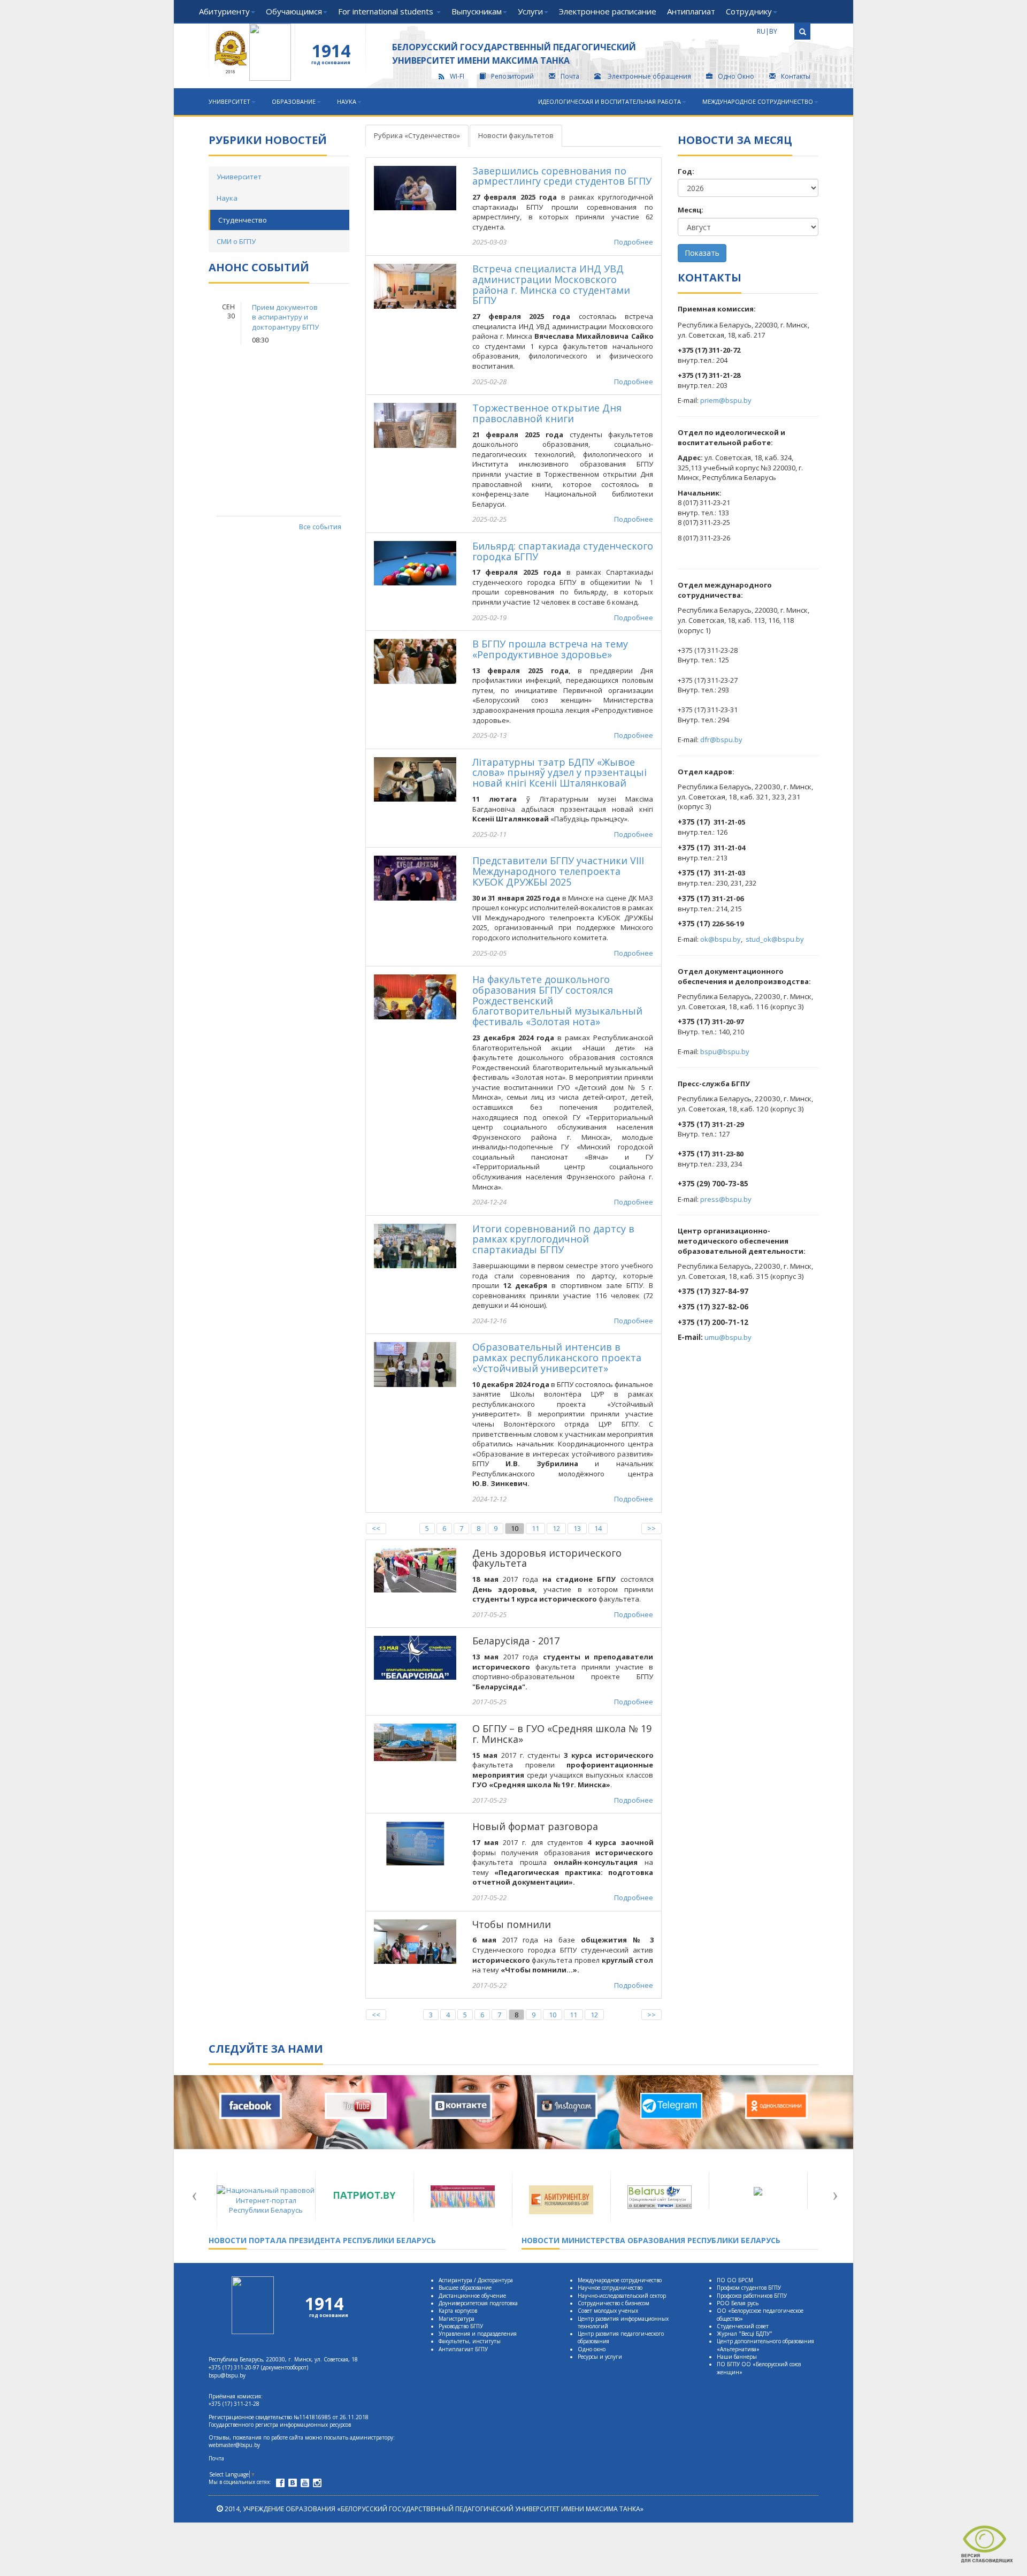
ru (761, 31)
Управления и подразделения (478, 2334)
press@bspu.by (726, 1199)
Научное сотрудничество (610, 2288)
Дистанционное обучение (472, 2296)
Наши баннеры (737, 2357)
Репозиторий (512, 76)
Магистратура (457, 2319)
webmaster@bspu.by (234, 2445)
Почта (570, 76)
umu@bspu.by (728, 1337)
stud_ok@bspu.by (775, 939)
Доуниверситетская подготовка (478, 2303)
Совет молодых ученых (608, 2311)
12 (556, 1528)
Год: (686, 171)
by (773, 31)
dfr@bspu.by (721, 740)
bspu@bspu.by (725, 1051)
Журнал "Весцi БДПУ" (745, 2334)
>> (652, 1528)
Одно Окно (736, 76)
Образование (294, 101)
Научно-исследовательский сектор (622, 2296)
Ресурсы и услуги (600, 2357)
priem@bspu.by (726, 400)
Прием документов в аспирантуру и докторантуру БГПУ (285, 317)
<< (376, 1528)
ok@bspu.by (721, 939)
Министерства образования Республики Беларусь (651, 2240)
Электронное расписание (608, 11)
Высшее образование (465, 2288)
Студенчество (243, 220)
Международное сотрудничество (758, 101)
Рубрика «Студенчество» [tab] (417, 135)
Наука (347, 101)
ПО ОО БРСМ (735, 2280)
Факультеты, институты (470, 2341)
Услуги (530, 11)
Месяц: (691, 210)
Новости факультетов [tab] (516, 135)
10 (515, 1528)
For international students (387, 11)
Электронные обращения (649, 76)
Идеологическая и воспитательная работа (610, 101)
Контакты (796, 76)
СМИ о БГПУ (236, 241)
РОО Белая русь (738, 2303)
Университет (229, 101)
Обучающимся (294, 11)
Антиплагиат (691, 11)
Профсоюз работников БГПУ (752, 2296)
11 (535, 1528)
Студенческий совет (743, 2326)
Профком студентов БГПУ (749, 2288)
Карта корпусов (458, 2311)
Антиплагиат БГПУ (463, 2349)
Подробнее (634, 242)
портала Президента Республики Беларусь (322, 2240)
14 (598, 1528)
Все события (320, 527)
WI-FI (457, 76)
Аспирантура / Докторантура (476, 2280)
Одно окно (592, 2349)
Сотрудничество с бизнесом (614, 2303)
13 (577, 1528)
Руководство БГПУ (461, 2326)
